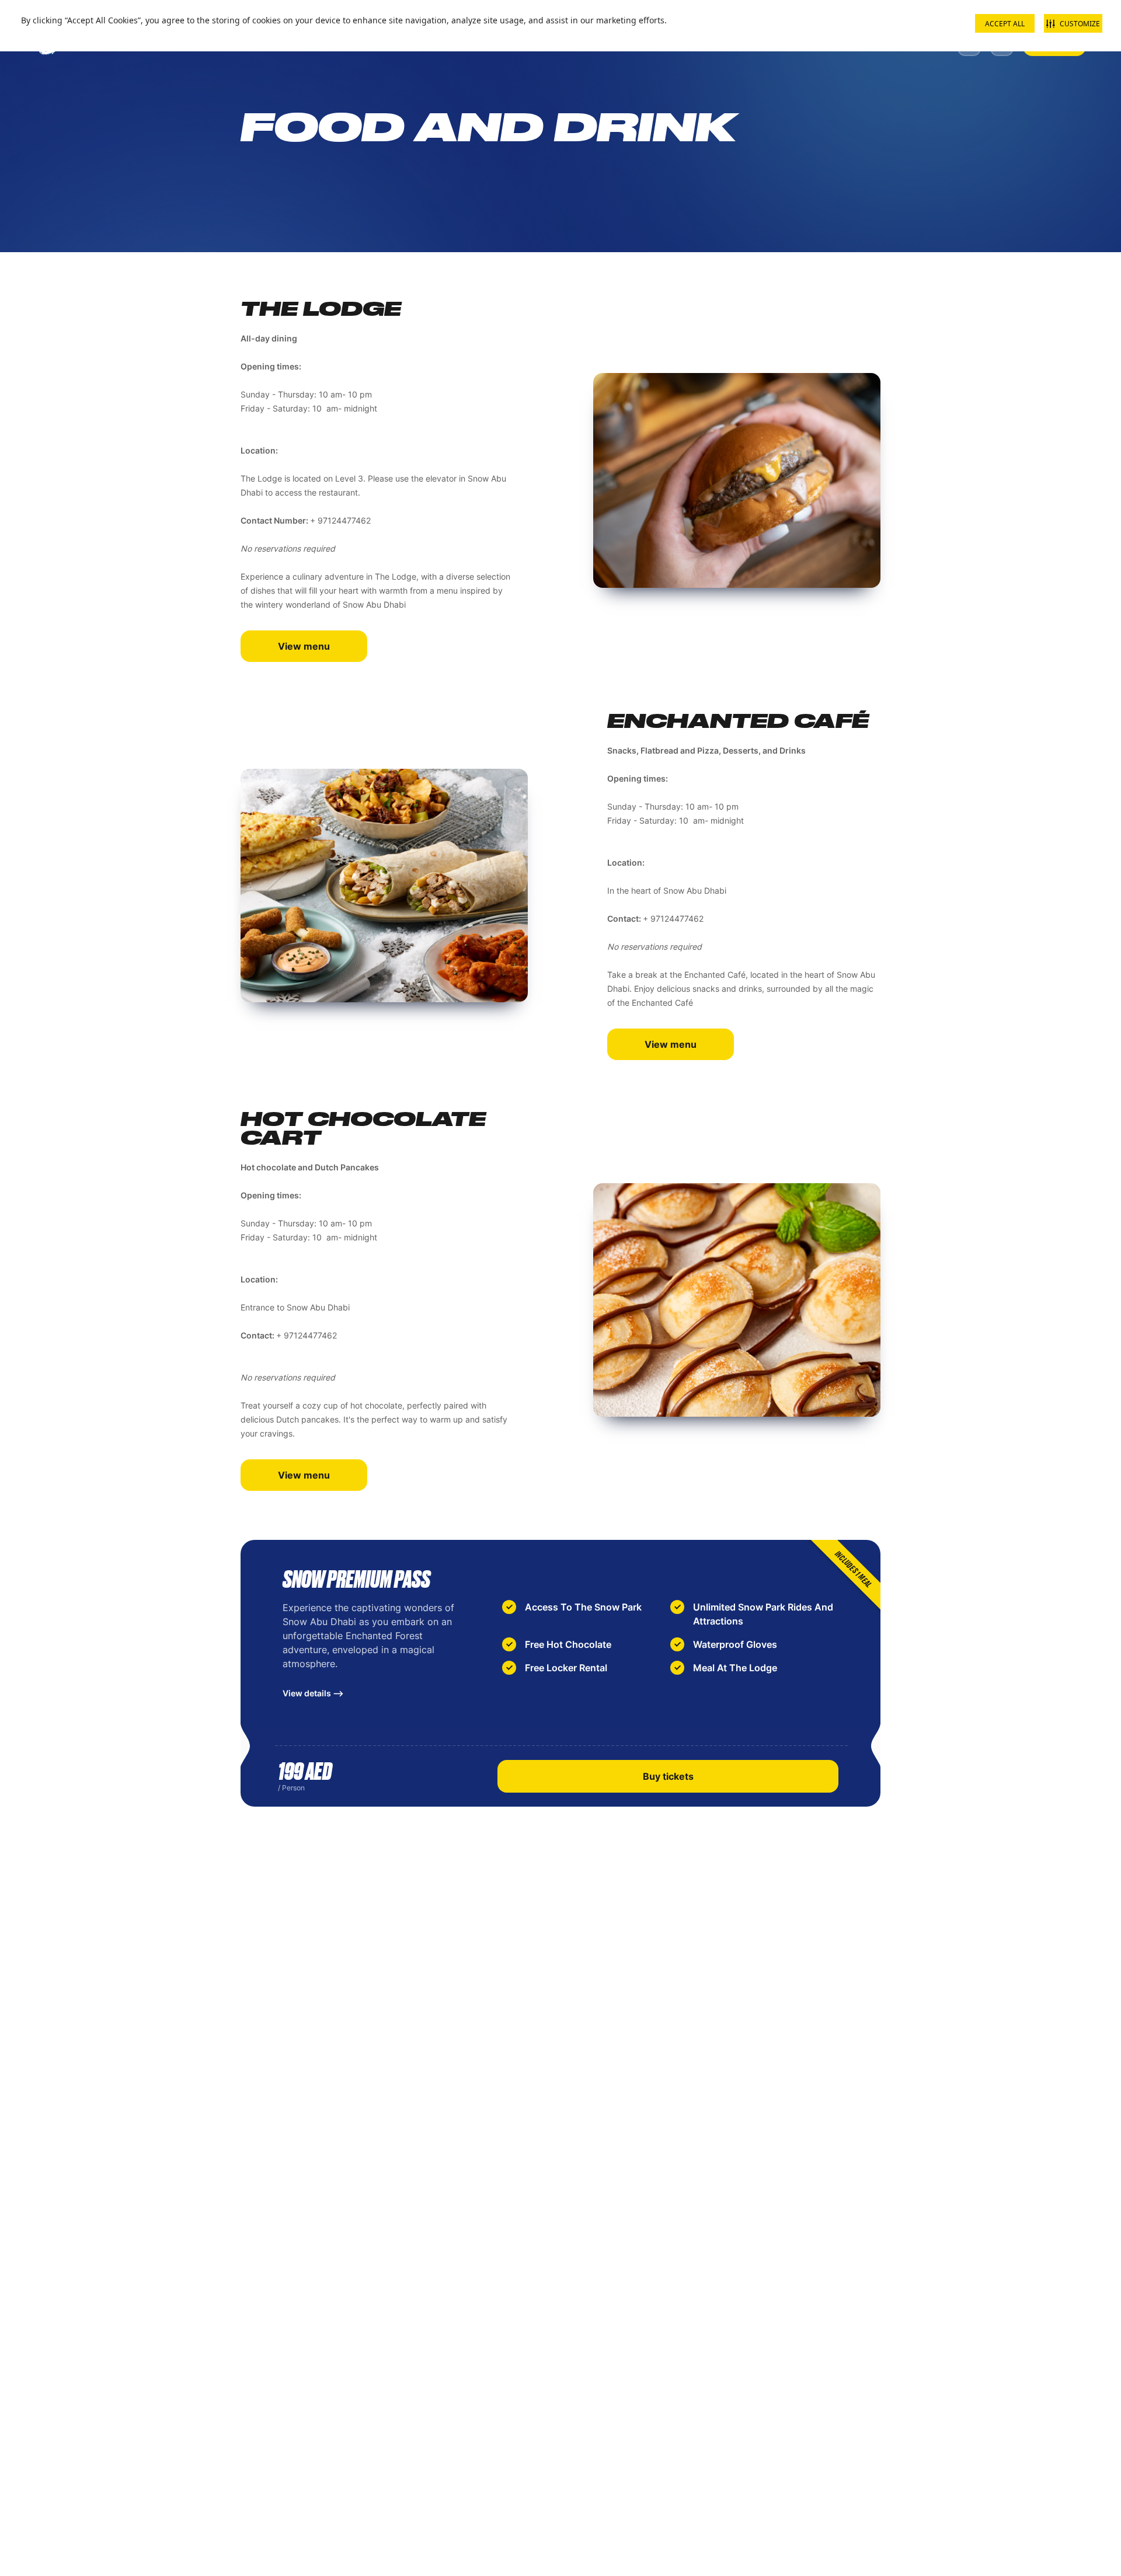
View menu (304, 646)
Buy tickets (668, 1776)
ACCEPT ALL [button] (1005, 24)
